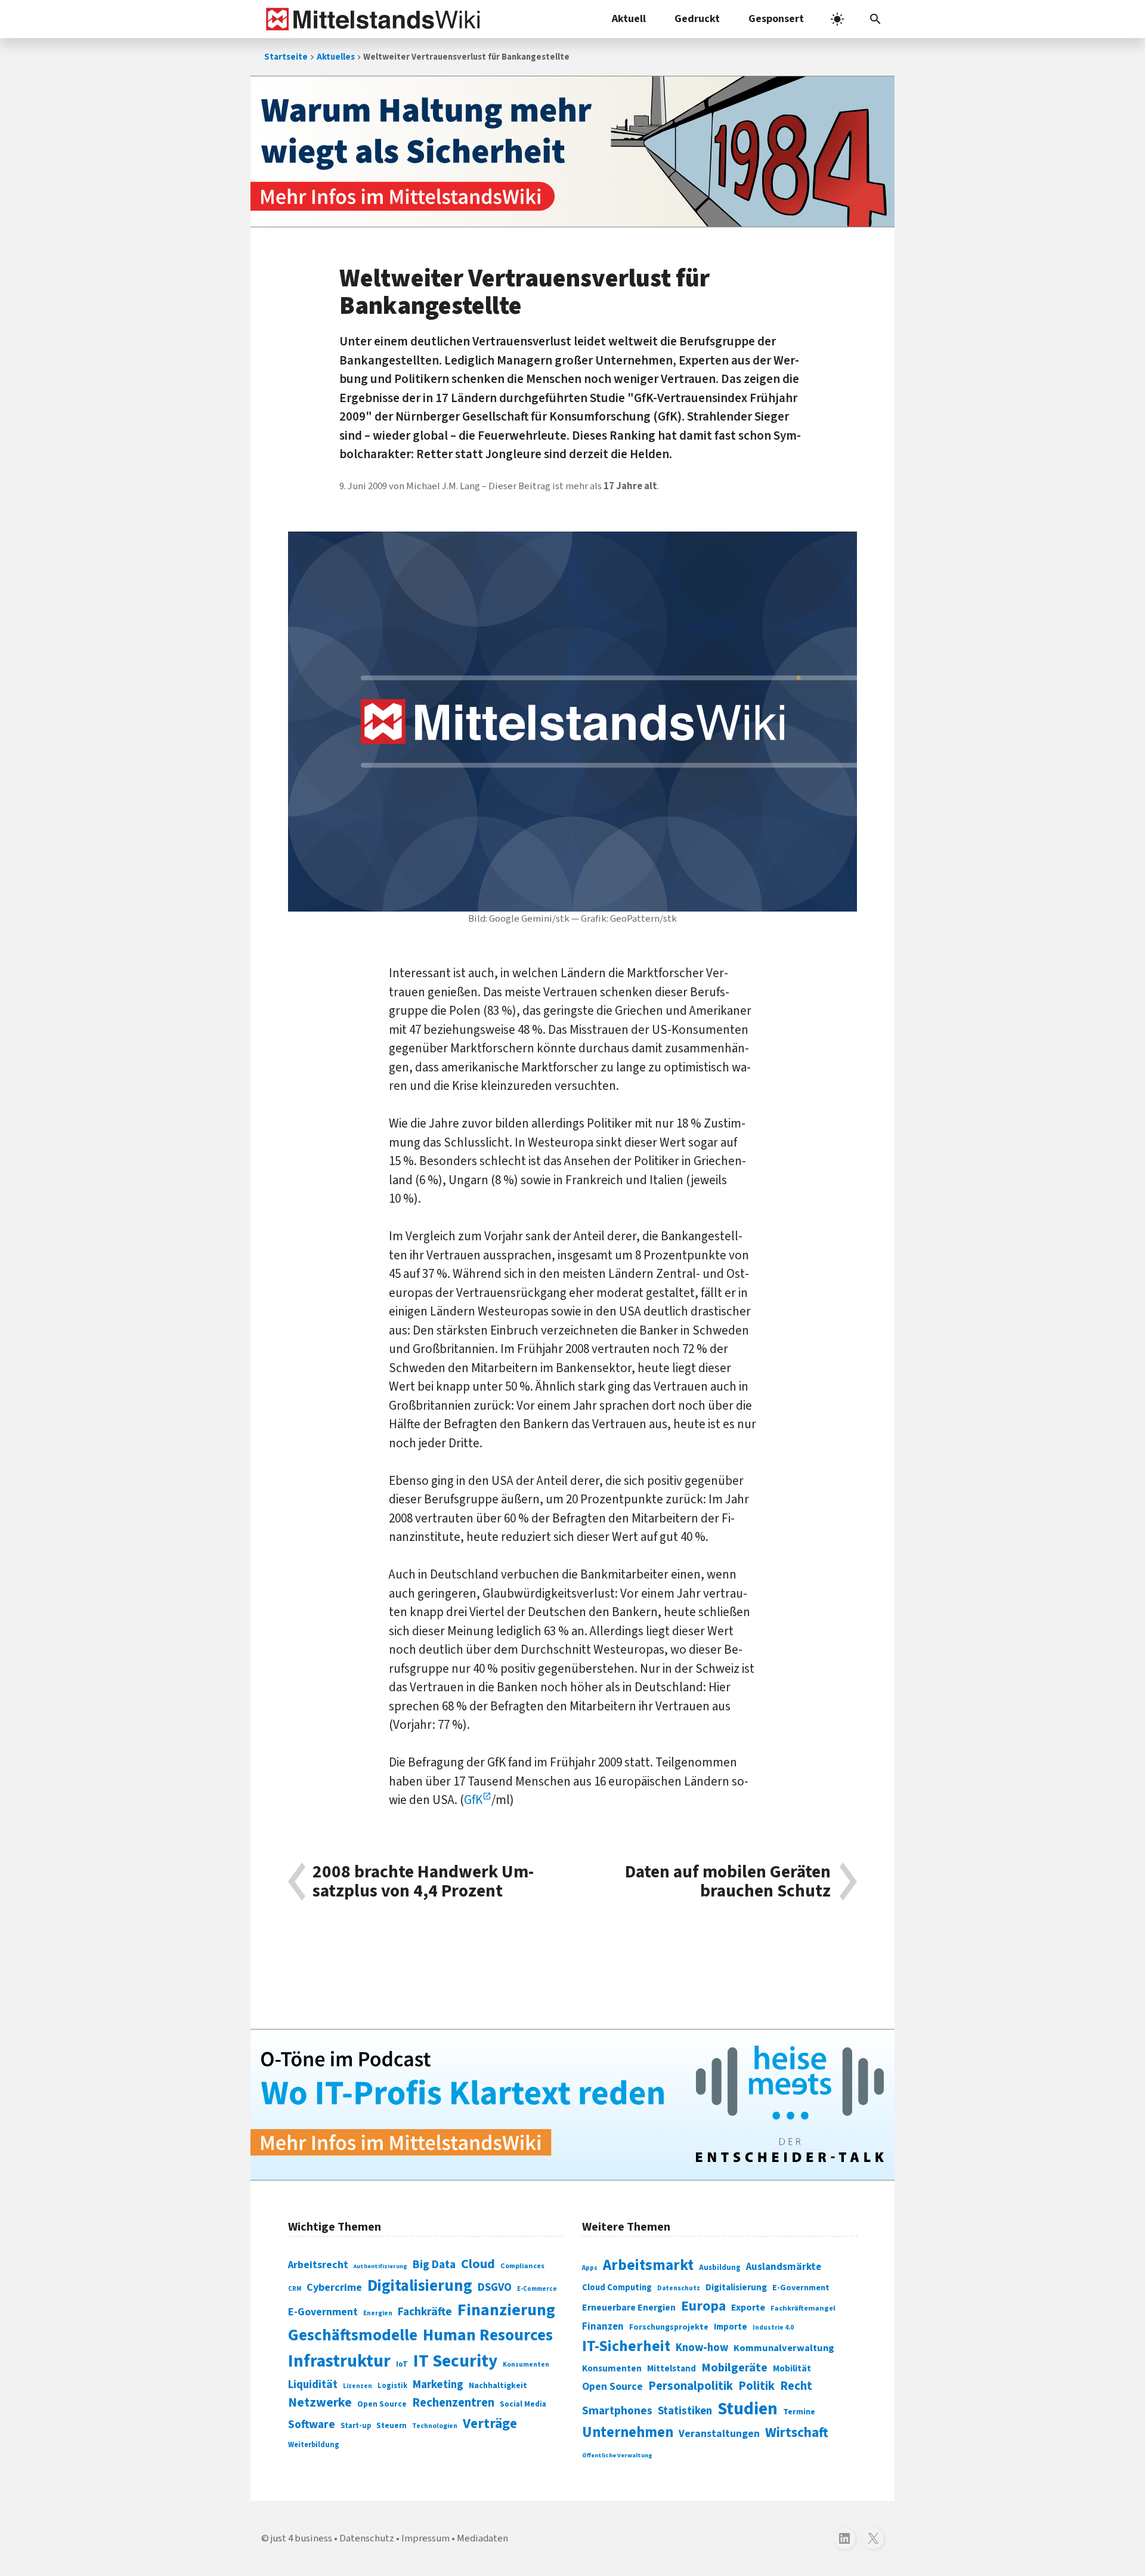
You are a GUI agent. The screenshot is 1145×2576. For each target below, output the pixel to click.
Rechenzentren (453, 2403)
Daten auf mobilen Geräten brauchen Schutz (728, 1882)
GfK (473, 1800)
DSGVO (495, 2288)
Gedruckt (697, 19)
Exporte (748, 2308)
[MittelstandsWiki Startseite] (371, 19)
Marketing (438, 2385)
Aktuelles (336, 57)
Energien (378, 2313)
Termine (799, 2412)
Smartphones (617, 2411)
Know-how (702, 2348)
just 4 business (301, 2538)
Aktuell (629, 19)
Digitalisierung (420, 2286)
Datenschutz (679, 2288)
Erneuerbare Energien (629, 2308)
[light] (837, 19)
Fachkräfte (425, 2312)
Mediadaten (482, 2538)
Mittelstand (671, 2369)
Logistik (392, 2386)
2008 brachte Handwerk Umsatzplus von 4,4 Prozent (423, 1882)
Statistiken (685, 2411)
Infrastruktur (339, 2361)
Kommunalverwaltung (784, 2348)
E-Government (323, 2312)
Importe (731, 2327)
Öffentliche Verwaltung (617, 2455)
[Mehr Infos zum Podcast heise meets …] (572, 2105)
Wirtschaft (797, 2433)
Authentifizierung (380, 2266)
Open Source (382, 2404)
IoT (402, 2364)
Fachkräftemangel (803, 2308)
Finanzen (603, 2327)
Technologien (435, 2426)
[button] (875, 19)
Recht (796, 2386)
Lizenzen (358, 2386)
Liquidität (313, 2385)
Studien (748, 2409)
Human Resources (488, 2335)
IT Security (455, 2361)
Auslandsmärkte (784, 2267)
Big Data (434, 2265)
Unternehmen (628, 2433)
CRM (295, 2289)
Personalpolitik (691, 2386)
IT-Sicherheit (626, 2346)
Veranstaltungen (719, 2434)
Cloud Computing (617, 2288)
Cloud (478, 2264)
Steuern (392, 2426)
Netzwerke (320, 2403)
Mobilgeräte (734, 2367)
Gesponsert (776, 19)
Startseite (286, 57)
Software (312, 2424)
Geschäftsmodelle (353, 2335)
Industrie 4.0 (773, 2327)
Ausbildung (720, 2268)
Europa (703, 2306)
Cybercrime (334, 2287)
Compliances (522, 2266)
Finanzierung (506, 2310)
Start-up (356, 2426)
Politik (756, 2386)
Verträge (490, 2424)
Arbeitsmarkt (648, 2265)
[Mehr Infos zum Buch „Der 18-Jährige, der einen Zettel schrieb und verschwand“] (572, 152)
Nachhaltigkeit (498, 2386)
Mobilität (792, 2368)
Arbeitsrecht (318, 2265)
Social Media (523, 2404)
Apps (590, 2268)
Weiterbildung (314, 2445)
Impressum (425, 2538)
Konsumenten (526, 2365)
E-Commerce (537, 2289)
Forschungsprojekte (669, 2327)
